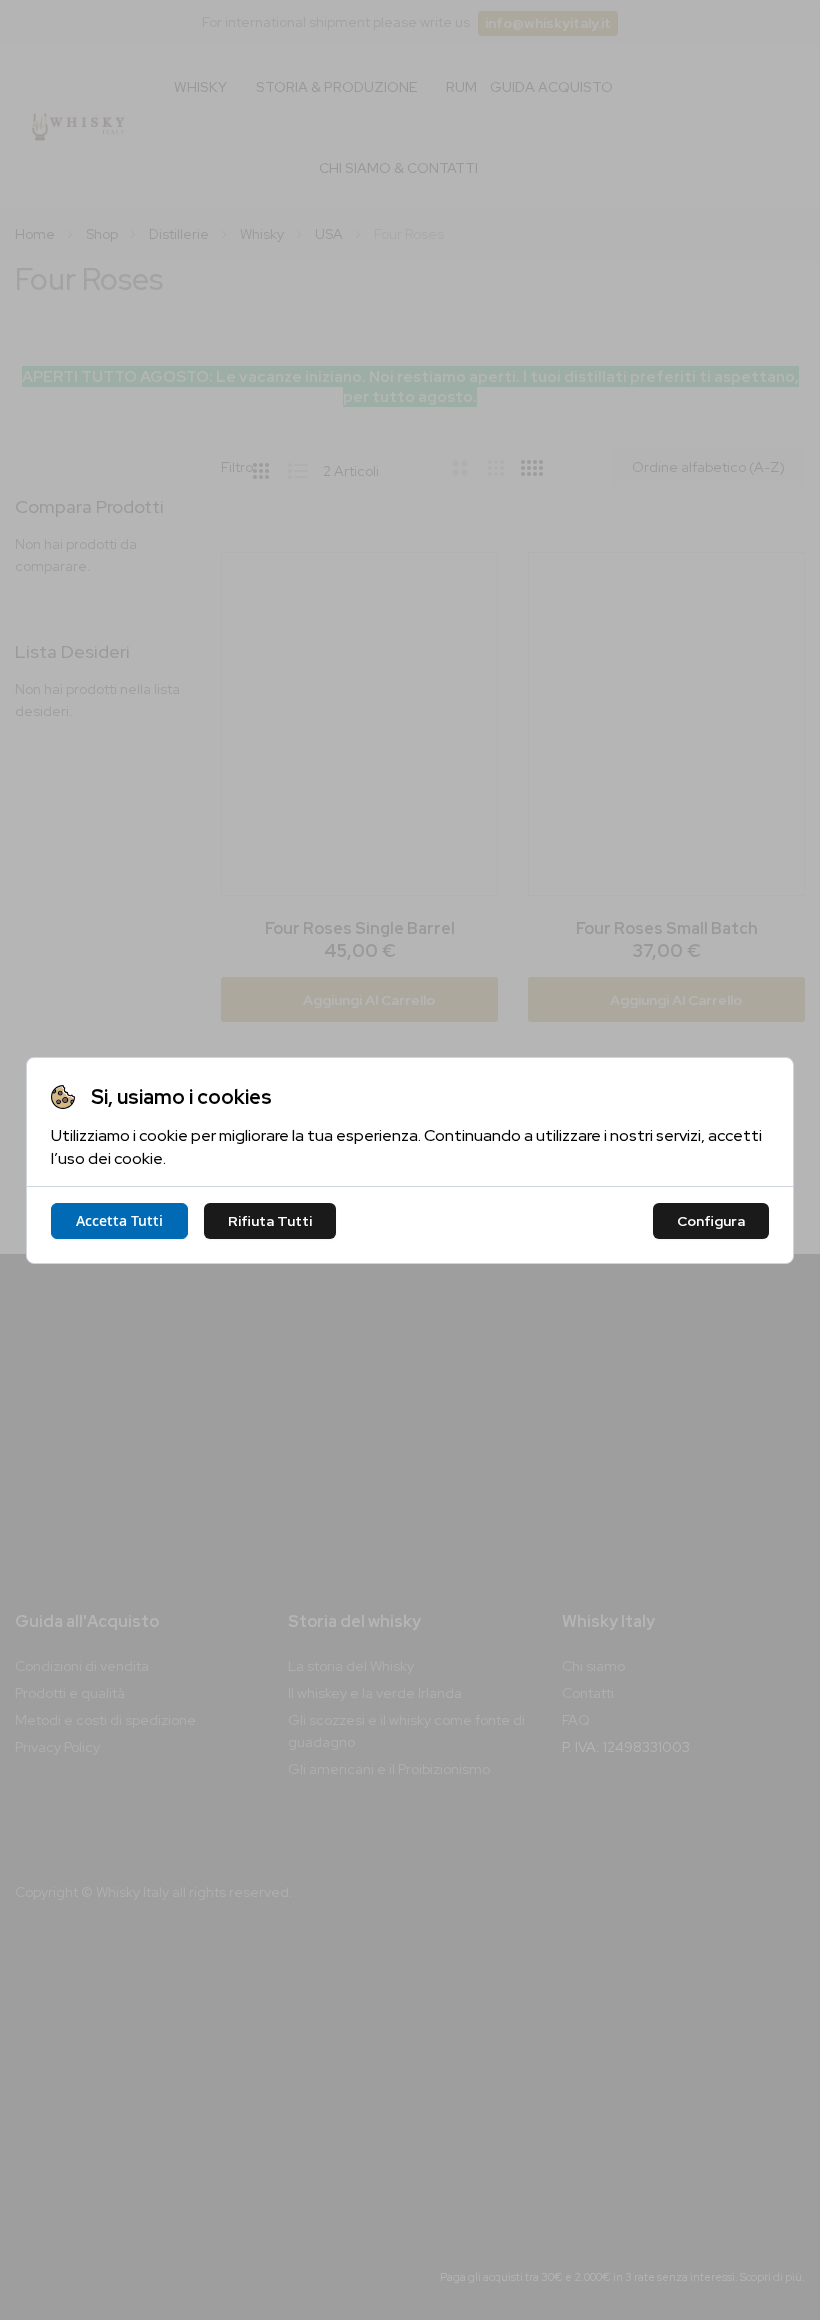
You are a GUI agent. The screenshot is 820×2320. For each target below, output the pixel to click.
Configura (711, 1221)
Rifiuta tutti (270, 1221)
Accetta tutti (119, 1220)
